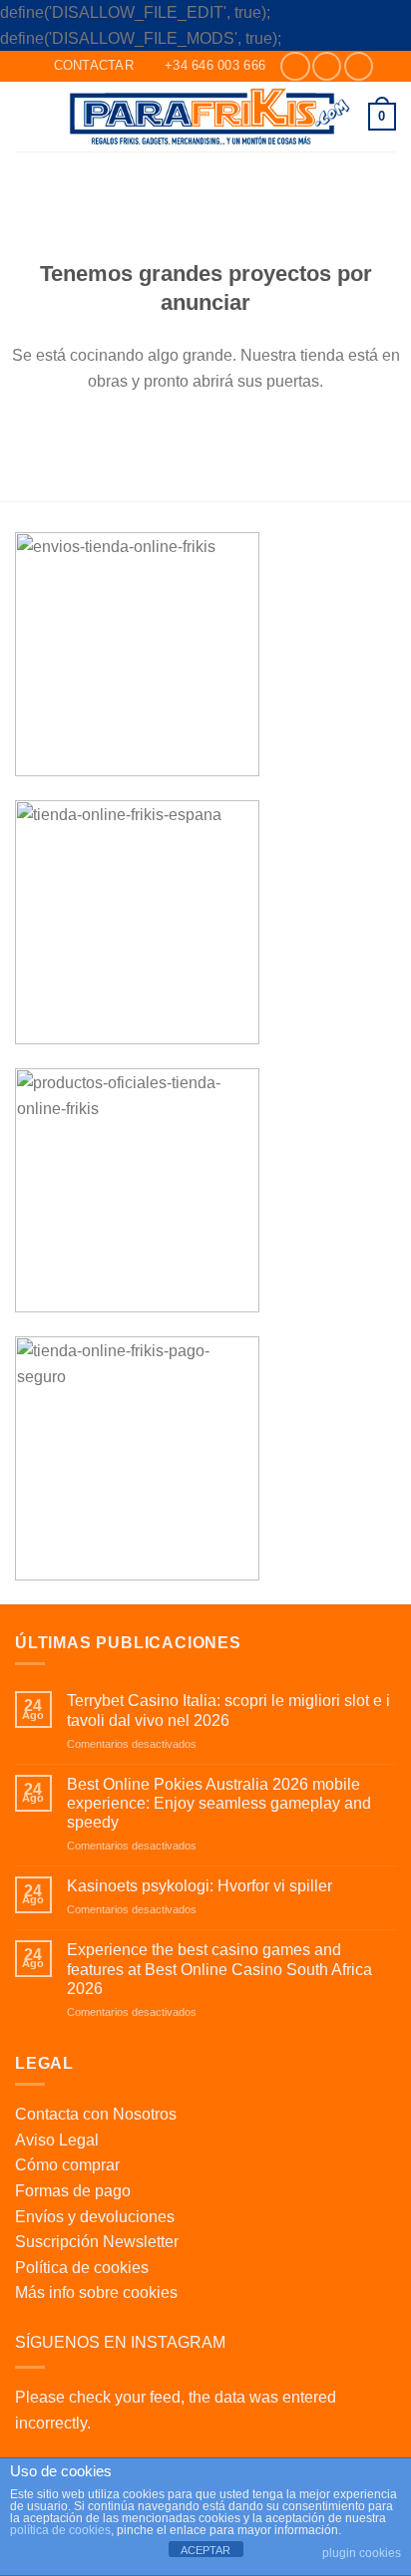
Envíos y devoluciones (95, 2217)
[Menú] (27, 116)
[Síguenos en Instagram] (327, 66)
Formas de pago (73, 2191)
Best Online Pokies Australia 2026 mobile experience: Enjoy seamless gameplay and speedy (219, 1803)
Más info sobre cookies (96, 2292)
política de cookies (60, 2530)
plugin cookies (362, 2553)
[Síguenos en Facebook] (295, 66)
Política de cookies (82, 2268)
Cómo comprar (67, 2165)
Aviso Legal (57, 2140)
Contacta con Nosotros (96, 2114)
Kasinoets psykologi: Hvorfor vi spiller (200, 1886)
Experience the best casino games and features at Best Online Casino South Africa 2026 (219, 1969)
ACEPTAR (205, 2550)
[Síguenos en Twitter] (359, 66)
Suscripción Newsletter (97, 2242)
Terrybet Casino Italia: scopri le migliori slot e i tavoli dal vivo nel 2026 (228, 1710)
